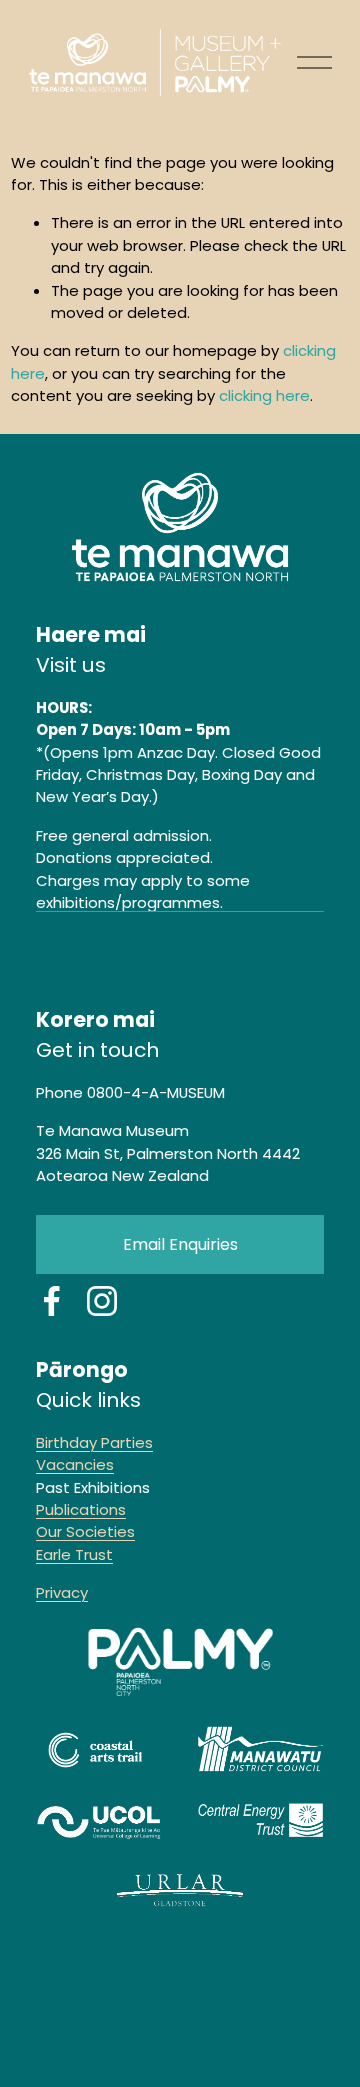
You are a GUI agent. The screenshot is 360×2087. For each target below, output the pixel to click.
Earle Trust (74, 1554)
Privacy (62, 1592)
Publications (81, 1509)
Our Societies (85, 1531)
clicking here (264, 395)
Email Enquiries (180, 1244)
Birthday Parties (94, 1442)
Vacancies (75, 1464)
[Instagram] (102, 1301)
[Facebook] (52, 1301)
